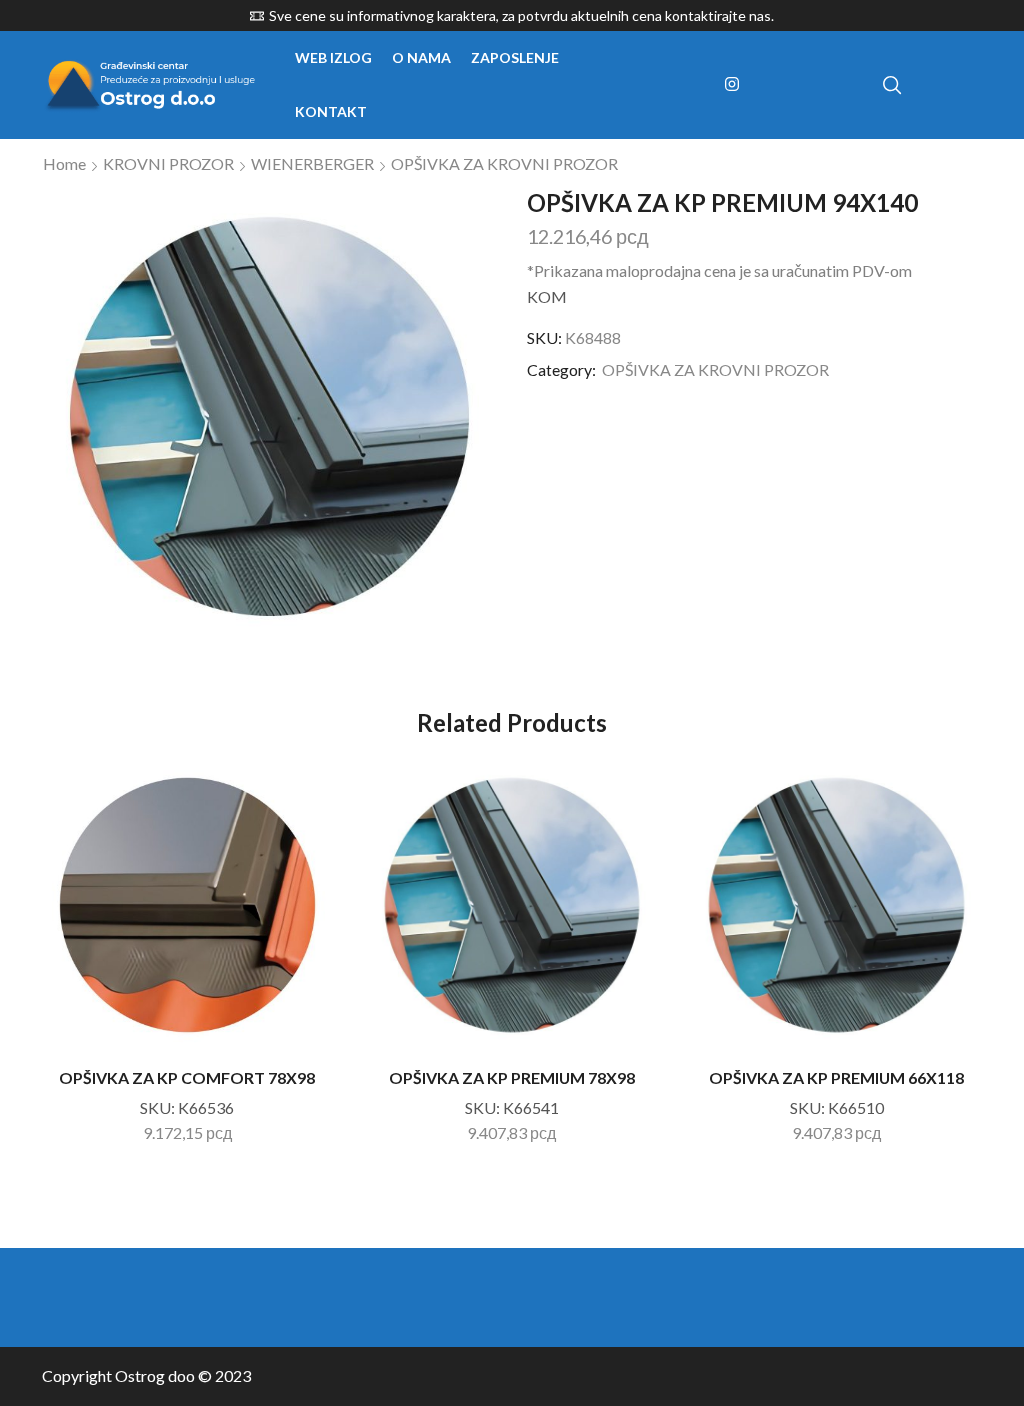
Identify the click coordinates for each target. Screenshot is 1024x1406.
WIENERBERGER (312, 163)
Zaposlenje (515, 57)
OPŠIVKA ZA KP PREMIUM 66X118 (836, 1077)
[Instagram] (732, 85)
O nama (421, 57)
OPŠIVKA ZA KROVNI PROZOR (504, 163)
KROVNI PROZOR (168, 163)
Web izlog (333, 57)
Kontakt (331, 111)
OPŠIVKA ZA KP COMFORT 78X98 (187, 1077)
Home (64, 163)
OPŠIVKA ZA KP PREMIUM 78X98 (512, 1077)
